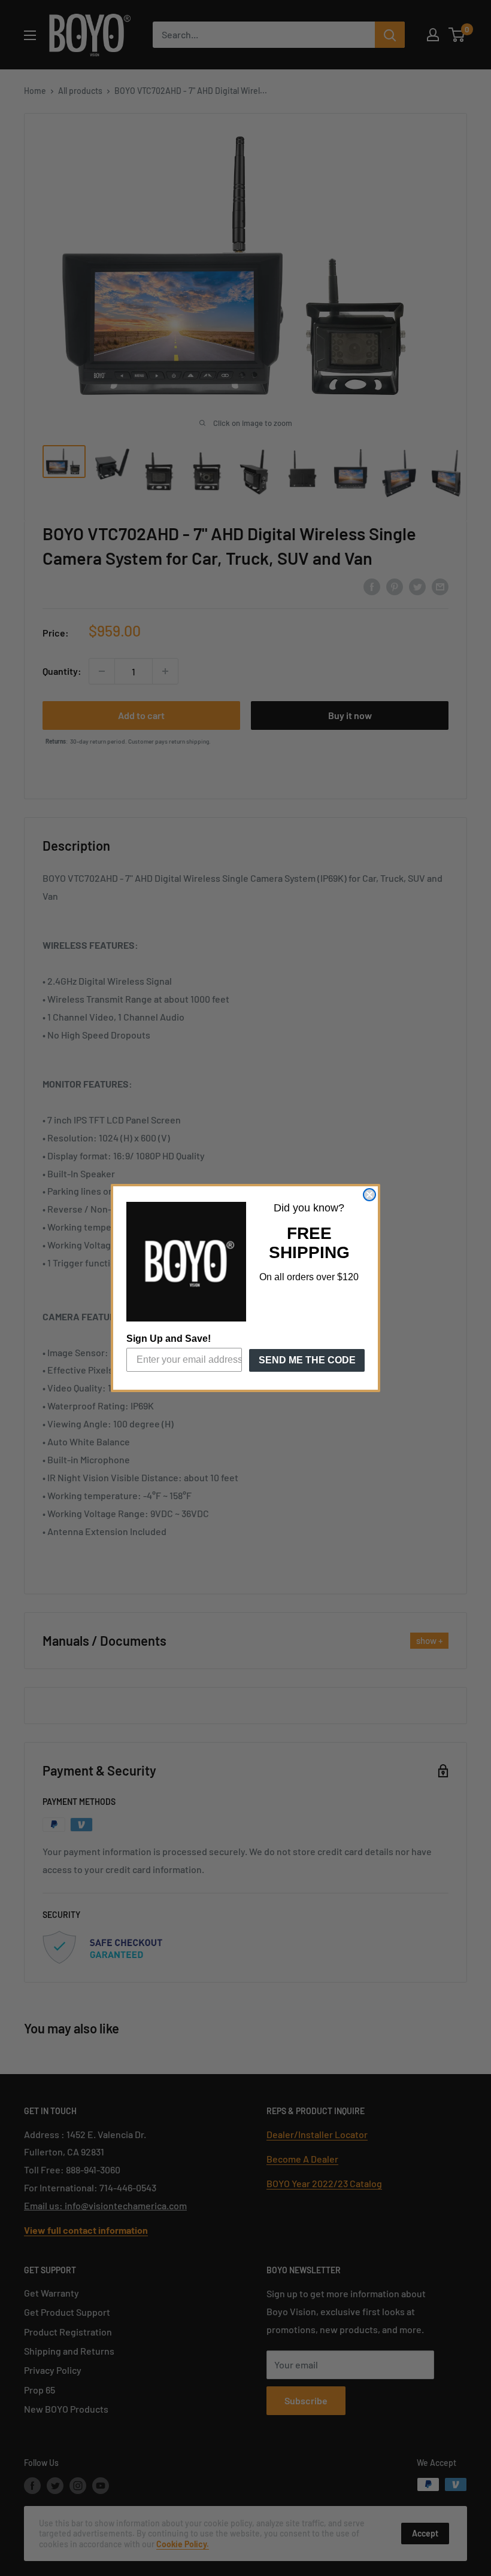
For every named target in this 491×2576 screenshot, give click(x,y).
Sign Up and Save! (169, 1339)
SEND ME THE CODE (307, 1360)
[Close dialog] (369, 1195)
